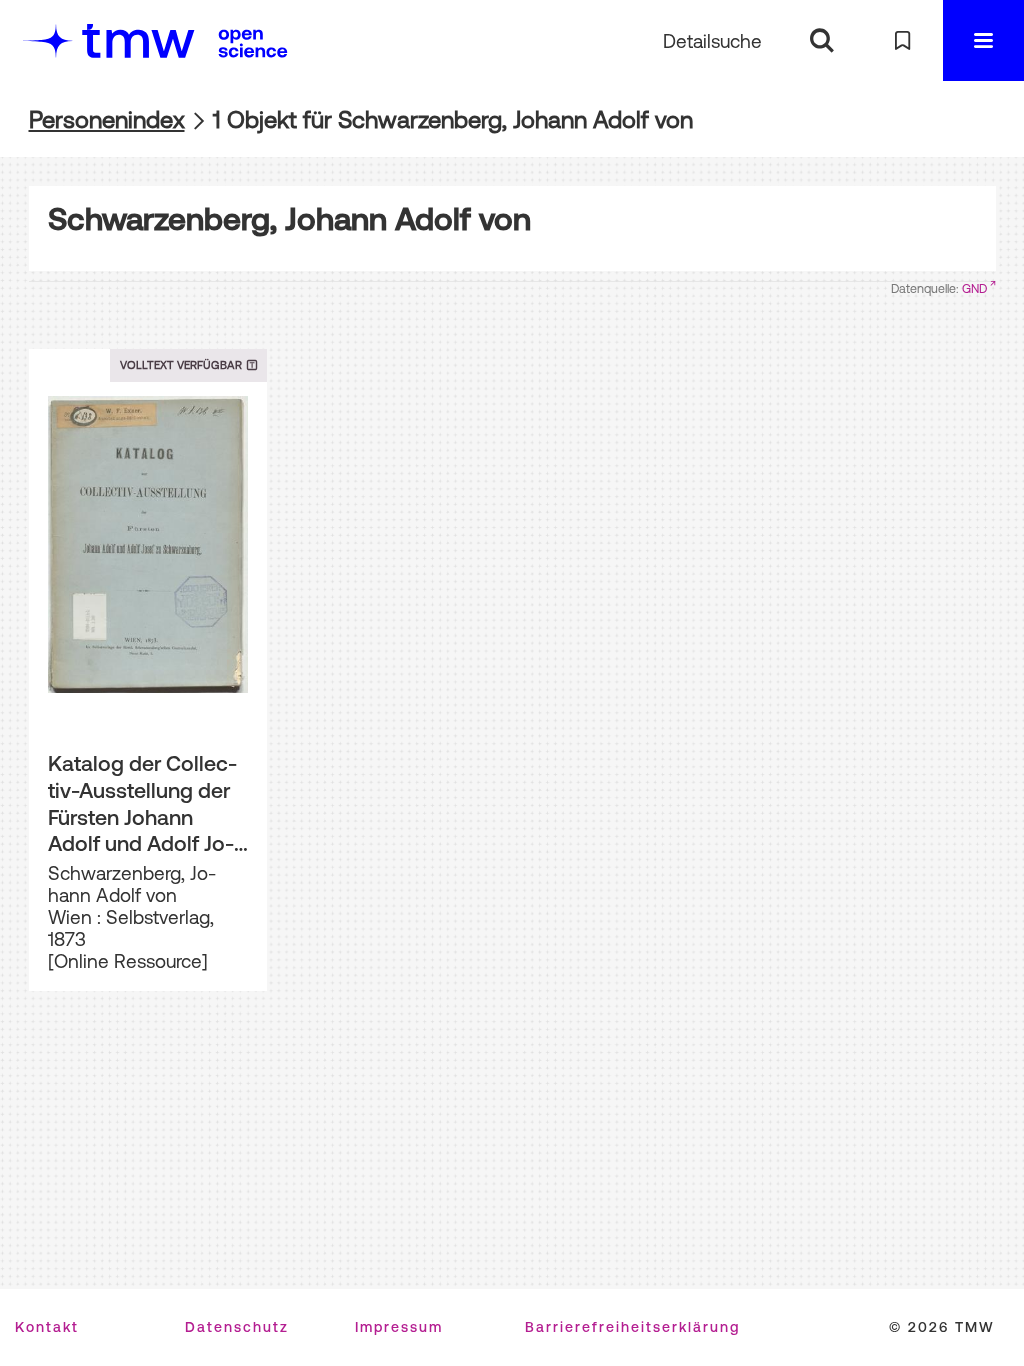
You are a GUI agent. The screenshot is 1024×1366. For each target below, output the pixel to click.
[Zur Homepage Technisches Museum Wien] (109, 40)
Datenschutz (237, 1327)
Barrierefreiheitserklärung (632, 1327)
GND (974, 289)
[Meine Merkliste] (902, 40)
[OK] (821, 40)
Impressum (399, 1327)
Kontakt (47, 1327)
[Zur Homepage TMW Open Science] (253, 43)
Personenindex (107, 119)
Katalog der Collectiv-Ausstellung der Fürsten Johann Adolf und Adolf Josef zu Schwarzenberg (142, 804)
